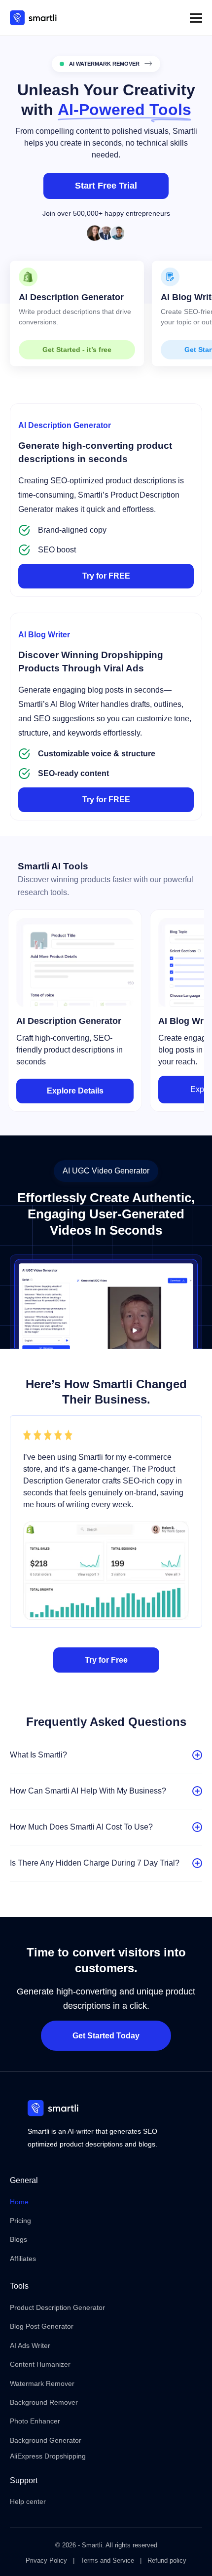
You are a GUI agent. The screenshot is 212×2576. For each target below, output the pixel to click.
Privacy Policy (46, 2560)
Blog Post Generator (42, 2326)
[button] (196, 18)
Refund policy (167, 2560)
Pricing (20, 2221)
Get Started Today (106, 2036)
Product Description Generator (57, 2307)
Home (19, 2202)
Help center (28, 2501)
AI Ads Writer (30, 2345)
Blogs (18, 2239)
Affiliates (23, 2259)
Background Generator (46, 2440)
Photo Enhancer (35, 2421)
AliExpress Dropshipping (48, 2456)
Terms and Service (107, 2560)
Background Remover (44, 2402)
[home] (33, 18)
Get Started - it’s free (77, 350)
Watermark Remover (42, 2383)
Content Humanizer (40, 2364)
